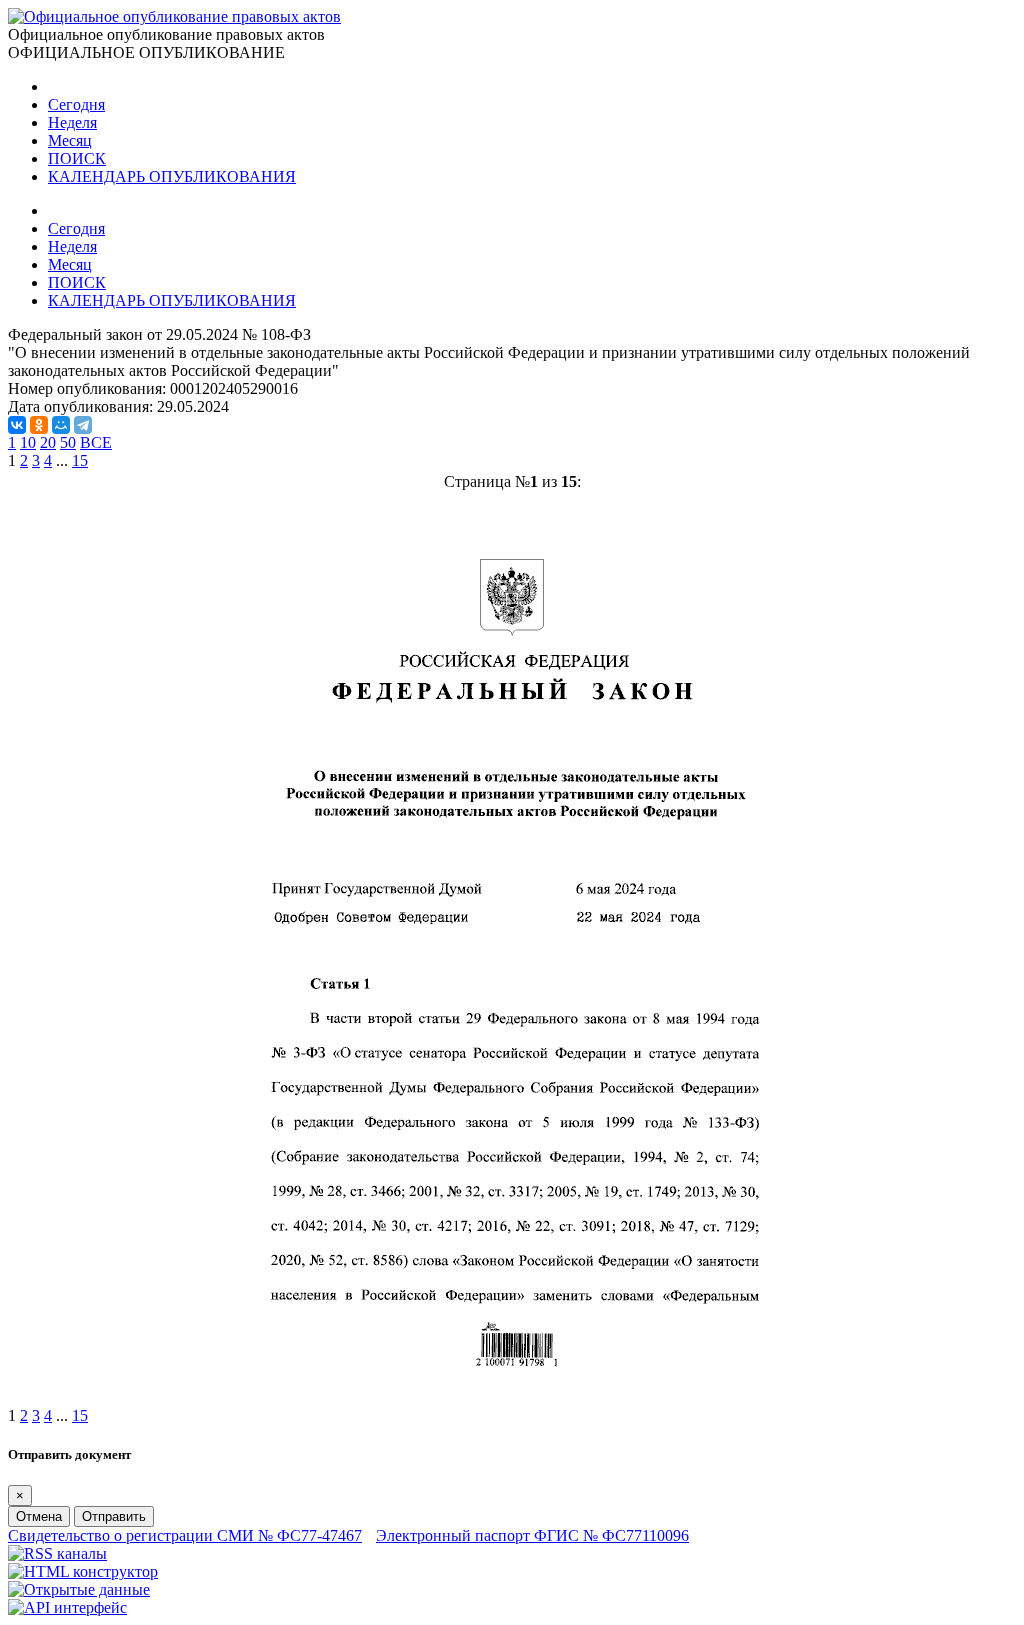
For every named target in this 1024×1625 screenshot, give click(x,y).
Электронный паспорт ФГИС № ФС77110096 (532, 1535)
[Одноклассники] (39, 425)
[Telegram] (83, 425)
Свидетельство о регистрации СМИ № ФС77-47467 (185, 1535)
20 (48, 442)
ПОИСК (77, 158)
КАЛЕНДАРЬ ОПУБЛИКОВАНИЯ (172, 176)
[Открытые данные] (79, 1589)
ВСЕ (96, 442)
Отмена (39, 1516)
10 (28, 442)
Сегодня (76, 104)
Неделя (72, 122)
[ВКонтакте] (17, 425)
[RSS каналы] (57, 1553)
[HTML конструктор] (83, 1571)
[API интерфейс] (67, 1607)
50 (68, 442)
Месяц (70, 140)
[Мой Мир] (61, 425)
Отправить (114, 1516)
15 (80, 460)
